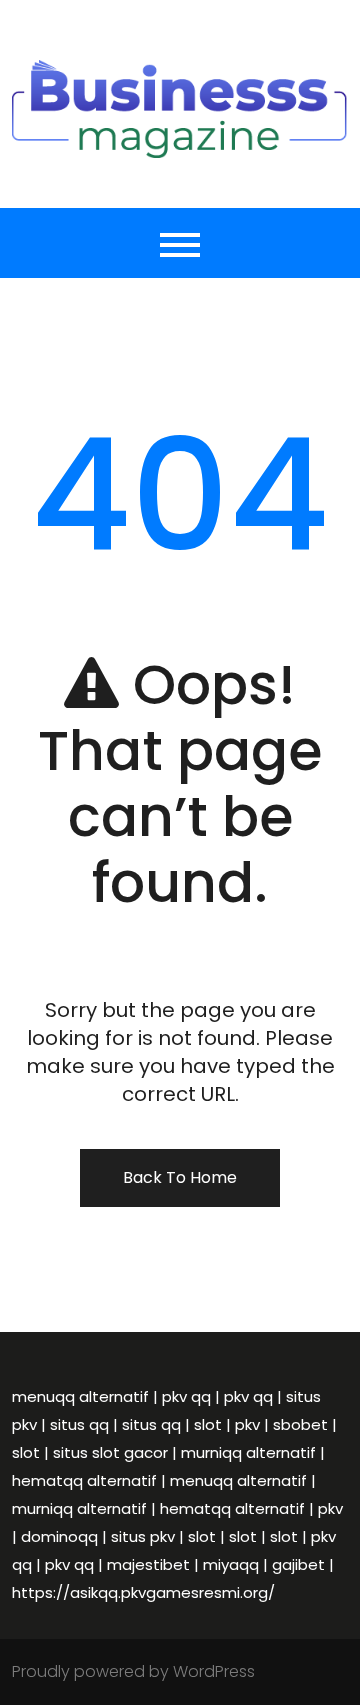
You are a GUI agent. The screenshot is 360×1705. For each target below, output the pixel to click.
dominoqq (59, 1536)
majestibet (148, 1564)
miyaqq (231, 1564)
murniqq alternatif (248, 1452)
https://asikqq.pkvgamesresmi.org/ (143, 1592)
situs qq (79, 1424)
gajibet (298, 1564)
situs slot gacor (110, 1452)
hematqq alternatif (84, 1480)
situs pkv (143, 1536)
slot (208, 1424)
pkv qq (186, 1396)
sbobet (300, 1424)
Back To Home (180, 1177)
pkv (247, 1424)
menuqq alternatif (80, 1396)
